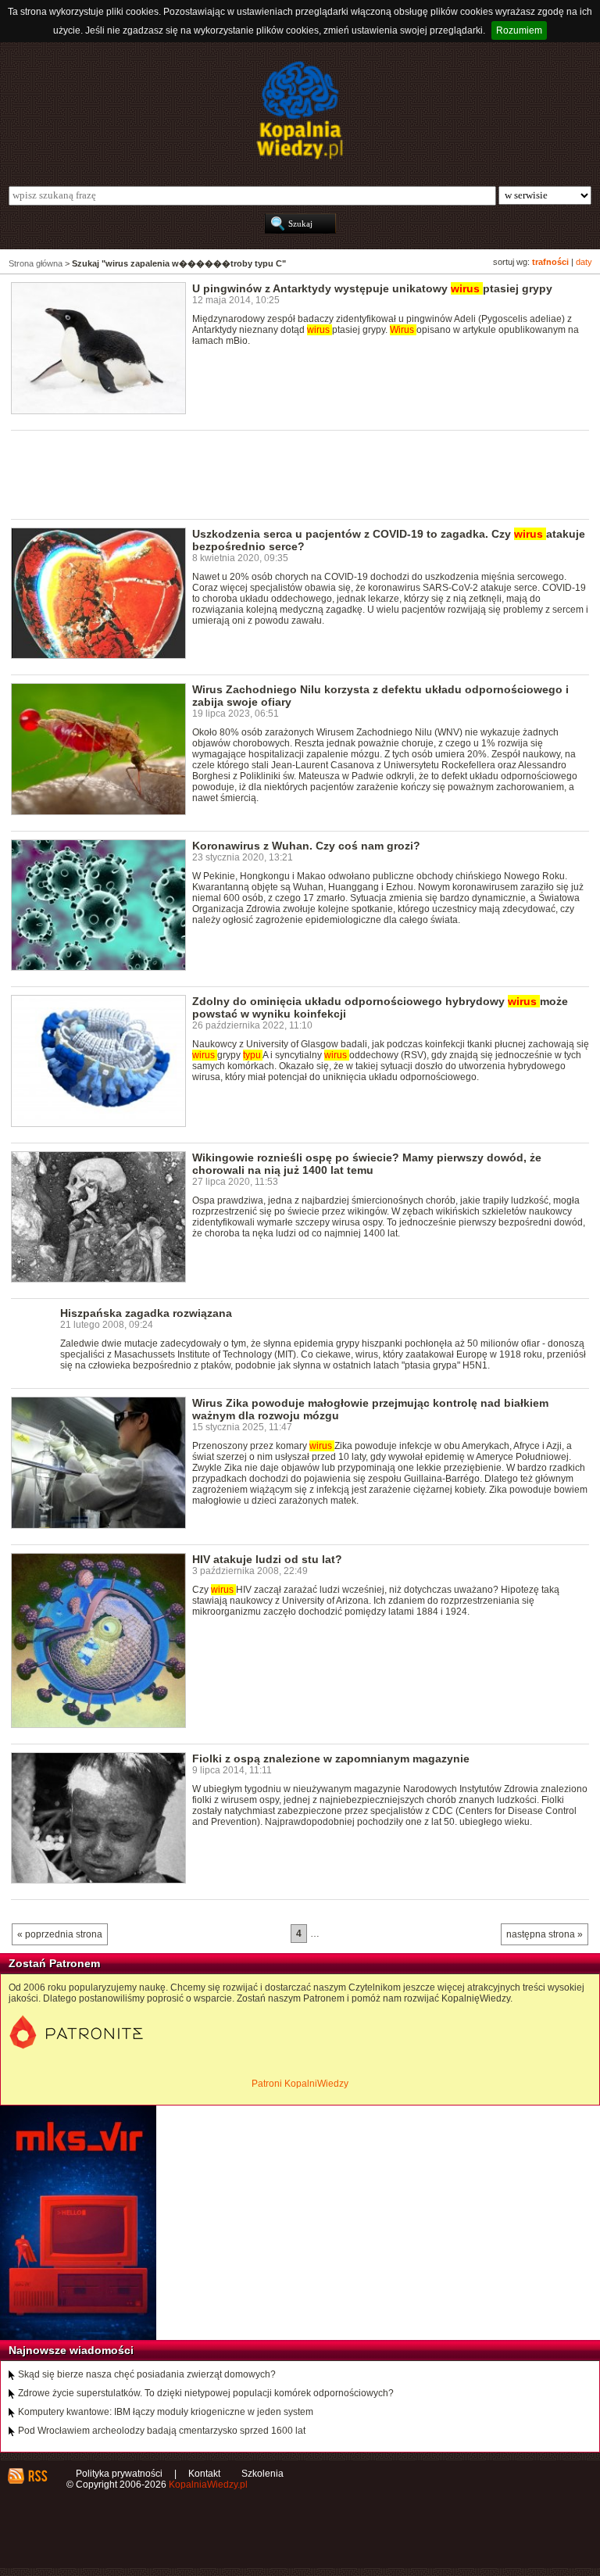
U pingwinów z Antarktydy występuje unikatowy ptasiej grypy (372, 288)
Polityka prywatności (119, 2474)
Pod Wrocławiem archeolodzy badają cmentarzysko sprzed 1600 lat (162, 2431)
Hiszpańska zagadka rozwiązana (146, 1313)
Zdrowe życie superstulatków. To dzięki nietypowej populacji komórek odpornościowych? (206, 2393)
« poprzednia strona (60, 1934)
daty (584, 262)
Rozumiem (519, 30)
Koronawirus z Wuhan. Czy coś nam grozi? (306, 846)
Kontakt (204, 2474)
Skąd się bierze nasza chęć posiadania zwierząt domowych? (147, 2374)
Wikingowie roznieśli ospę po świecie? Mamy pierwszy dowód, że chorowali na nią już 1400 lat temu (367, 1164)
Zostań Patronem (54, 1963)
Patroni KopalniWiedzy (300, 2084)
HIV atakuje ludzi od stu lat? (267, 1559)
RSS (37, 2476)
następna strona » (545, 1934)
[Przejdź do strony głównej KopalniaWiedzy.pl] (300, 110)
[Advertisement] (295, 474)
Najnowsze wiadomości (71, 2350)
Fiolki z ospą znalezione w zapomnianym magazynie (331, 1758)
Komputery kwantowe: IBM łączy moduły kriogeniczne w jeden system (166, 2412)
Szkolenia (262, 2474)
